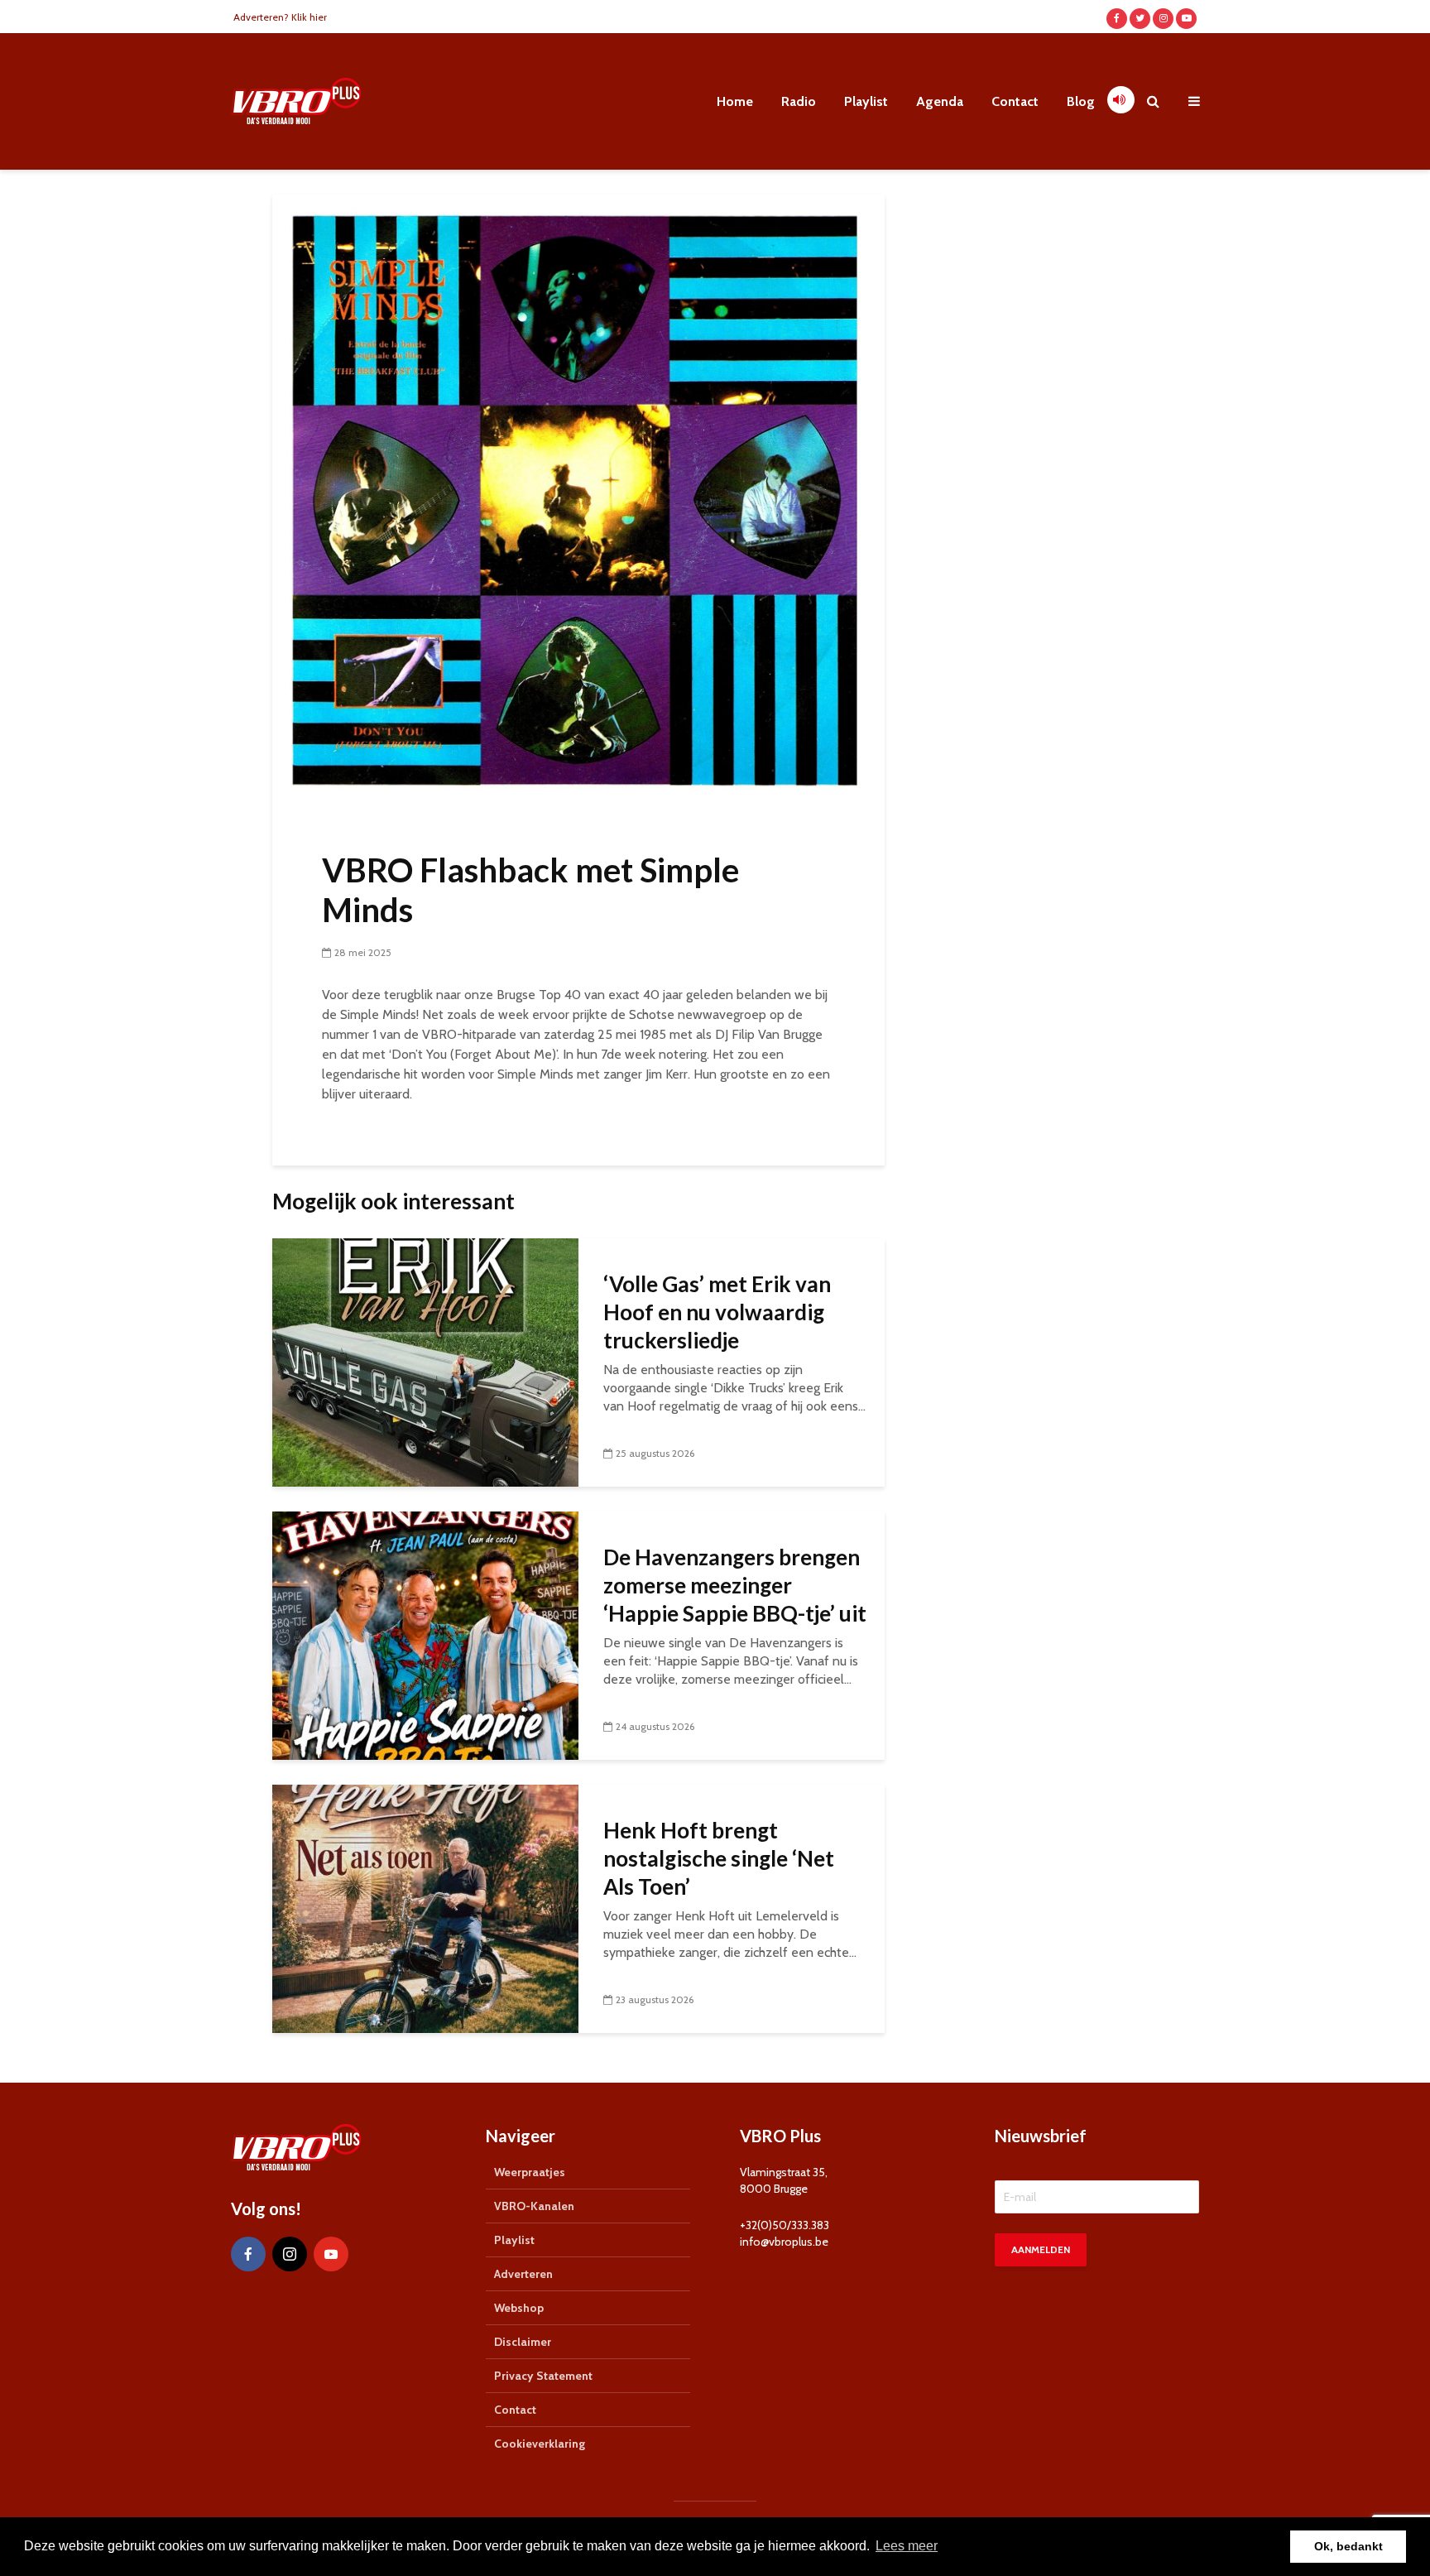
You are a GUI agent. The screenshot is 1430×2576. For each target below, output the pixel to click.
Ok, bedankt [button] (1348, 2546)
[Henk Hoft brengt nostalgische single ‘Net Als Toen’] (425, 1908)
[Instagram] (290, 2254)
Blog (1081, 101)
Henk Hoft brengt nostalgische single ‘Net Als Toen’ (719, 1858)
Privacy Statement (543, 2376)
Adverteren (523, 2274)
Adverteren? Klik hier (280, 17)
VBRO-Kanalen (534, 2206)
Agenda (940, 101)
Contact (1015, 101)
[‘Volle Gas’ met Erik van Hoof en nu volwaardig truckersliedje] (425, 1361)
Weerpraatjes (530, 2172)
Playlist (866, 101)
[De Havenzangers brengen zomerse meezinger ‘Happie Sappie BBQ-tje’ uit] (425, 1634)
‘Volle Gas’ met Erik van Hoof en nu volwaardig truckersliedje (717, 1312)
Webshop (519, 2308)
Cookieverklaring (540, 2444)
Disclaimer (523, 2342)
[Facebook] (248, 2254)
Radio (799, 101)
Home (735, 101)
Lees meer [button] (907, 2546)
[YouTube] (331, 2254)
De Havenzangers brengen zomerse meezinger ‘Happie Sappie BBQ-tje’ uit (735, 1585)
